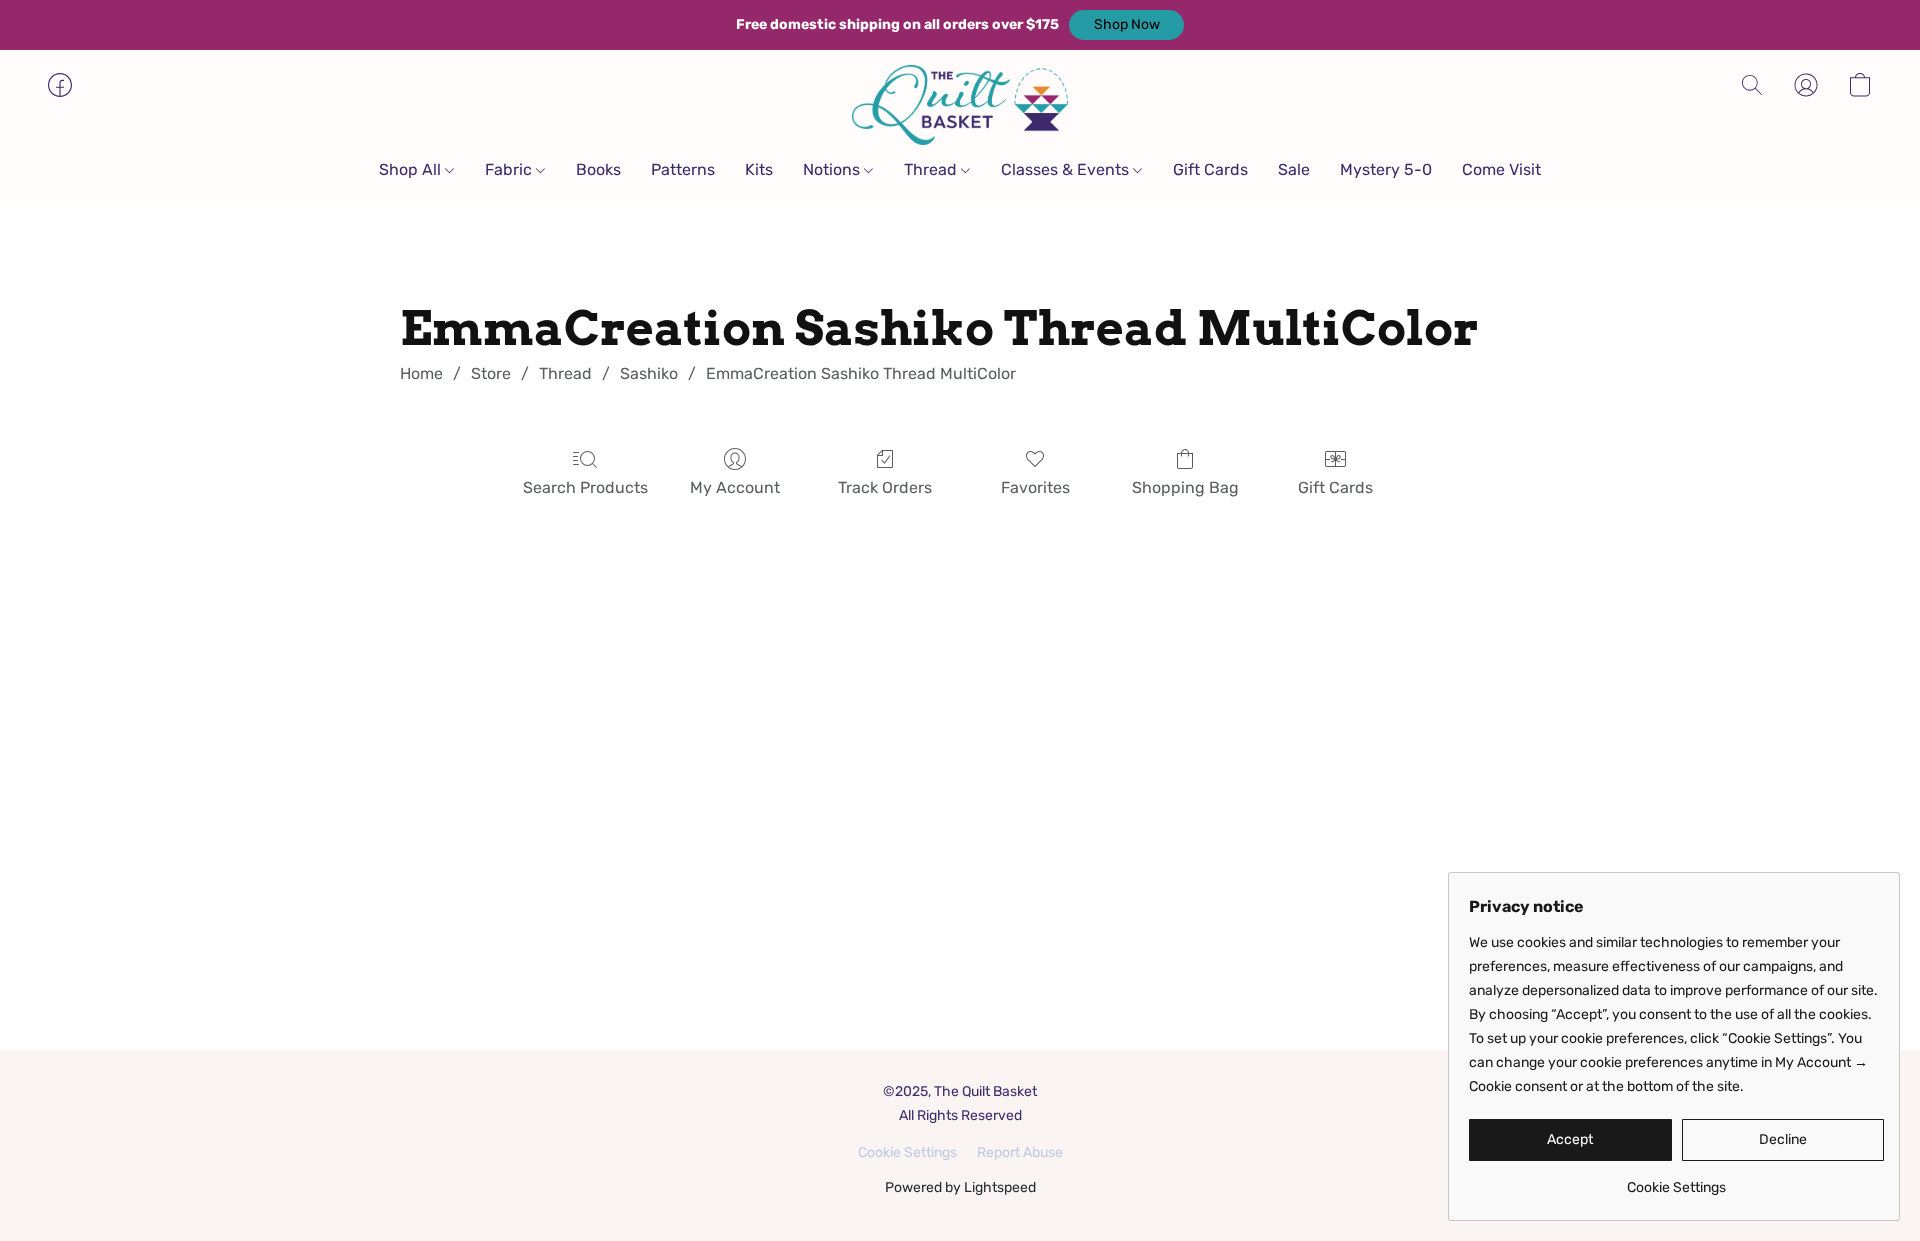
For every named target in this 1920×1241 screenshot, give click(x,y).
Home (421, 373)
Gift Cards (1210, 169)
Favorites (1035, 487)
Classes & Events (1067, 169)
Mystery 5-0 (1386, 169)
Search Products (585, 487)
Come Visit (1501, 169)
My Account (735, 487)
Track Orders (885, 487)
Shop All (412, 169)
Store (491, 373)
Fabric (510, 169)
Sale (1294, 169)
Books (598, 169)
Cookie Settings (907, 1152)
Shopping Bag (1185, 487)
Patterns (683, 169)
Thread (932, 169)
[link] (1676, 1180)
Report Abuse (1020, 1152)
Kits (759, 169)
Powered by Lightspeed (960, 1187)
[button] (1126, 25)
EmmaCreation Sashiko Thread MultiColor (861, 373)
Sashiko (649, 373)
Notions (833, 169)
